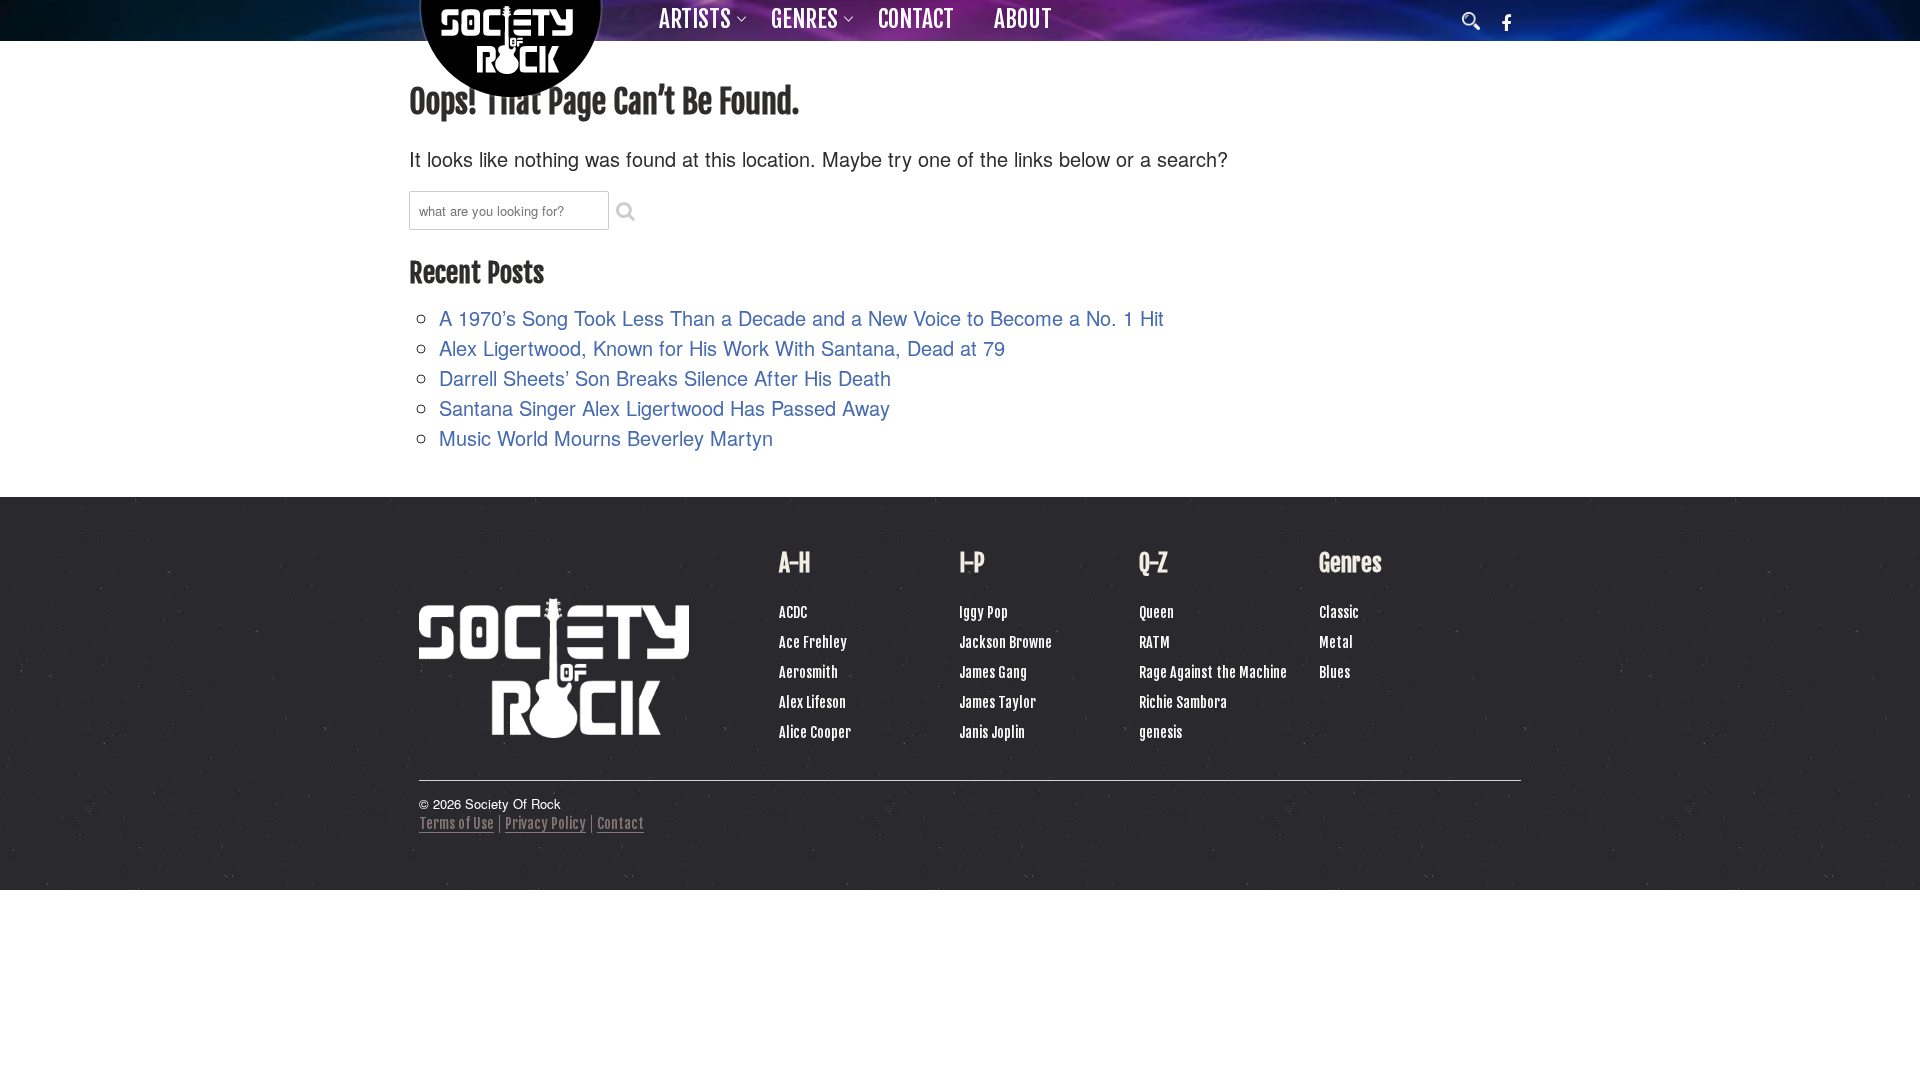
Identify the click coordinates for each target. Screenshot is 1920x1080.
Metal (1336, 642)
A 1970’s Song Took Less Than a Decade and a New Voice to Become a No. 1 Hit (801, 317)
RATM (1154, 642)
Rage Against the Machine (1213, 672)
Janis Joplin (992, 732)
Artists (695, 19)
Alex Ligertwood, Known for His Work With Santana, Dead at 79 (722, 347)
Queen (1156, 612)
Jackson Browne (1005, 642)
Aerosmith (808, 672)
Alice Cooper (815, 732)
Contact (916, 19)
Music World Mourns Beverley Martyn (606, 437)
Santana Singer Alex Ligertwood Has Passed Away (664, 407)
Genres (804, 19)
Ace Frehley (813, 642)
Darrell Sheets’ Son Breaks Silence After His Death (665, 377)
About (1023, 19)
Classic (1339, 612)
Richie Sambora (1183, 702)
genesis (1160, 732)
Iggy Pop (983, 612)
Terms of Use (456, 823)
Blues (1334, 672)
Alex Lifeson (812, 702)
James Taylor (997, 702)
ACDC (793, 612)
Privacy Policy (545, 823)
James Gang (993, 672)
